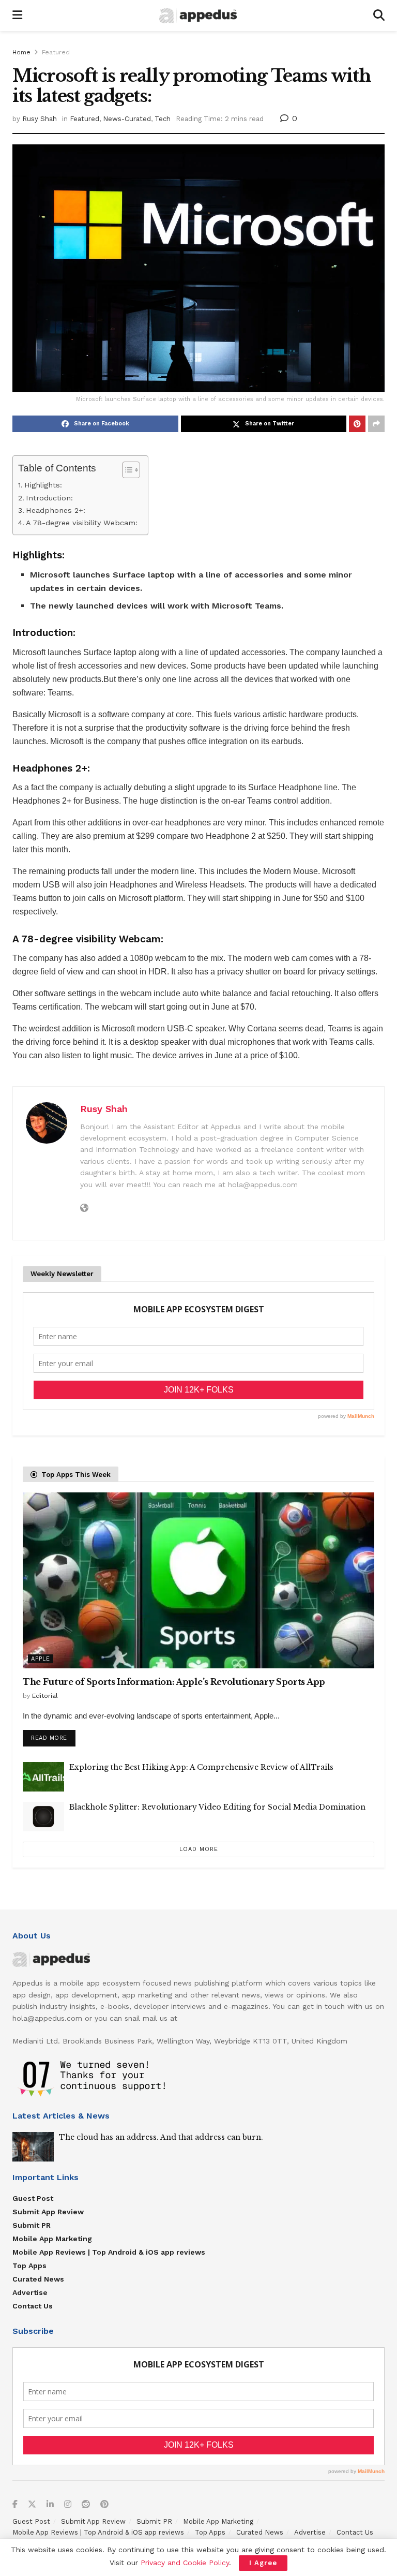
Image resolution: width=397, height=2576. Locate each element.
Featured (56, 52)
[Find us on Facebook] (15, 2505)
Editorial (45, 1696)
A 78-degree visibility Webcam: (82, 523)
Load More (199, 1849)
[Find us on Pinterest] (104, 2505)
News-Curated (127, 119)
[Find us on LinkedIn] (50, 2505)
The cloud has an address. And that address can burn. (161, 2137)
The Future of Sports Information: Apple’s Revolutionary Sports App (174, 1682)
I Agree (263, 2563)
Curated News (38, 2279)
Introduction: (49, 498)
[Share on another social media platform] (376, 424)
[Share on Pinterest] (357, 424)
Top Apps (29, 2266)
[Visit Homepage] (198, 16)
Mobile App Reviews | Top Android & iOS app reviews (109, 2252)
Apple (41, 1659)
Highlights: (43, 485)
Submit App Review (48, 2212)
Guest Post (33, 2198)
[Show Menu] (17, 16)
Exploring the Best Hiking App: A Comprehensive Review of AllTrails (201, 1767)
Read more (53, 1736)
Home (21, 52)
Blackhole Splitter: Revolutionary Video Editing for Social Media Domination (217, 1807)
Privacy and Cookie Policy (185, 2563)
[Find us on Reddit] (86, 2505)
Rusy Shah (40, 119)
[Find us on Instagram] (68, 2505)
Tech (163, 119)
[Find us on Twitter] (32, 2505)
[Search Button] (379, 16)
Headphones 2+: (56, 510)
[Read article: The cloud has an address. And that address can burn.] (33, 2147)
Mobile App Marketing (52, 2239)
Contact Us (33, 2306)
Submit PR (32, 2225)
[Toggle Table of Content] (126, 470)
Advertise (30, 2292)
